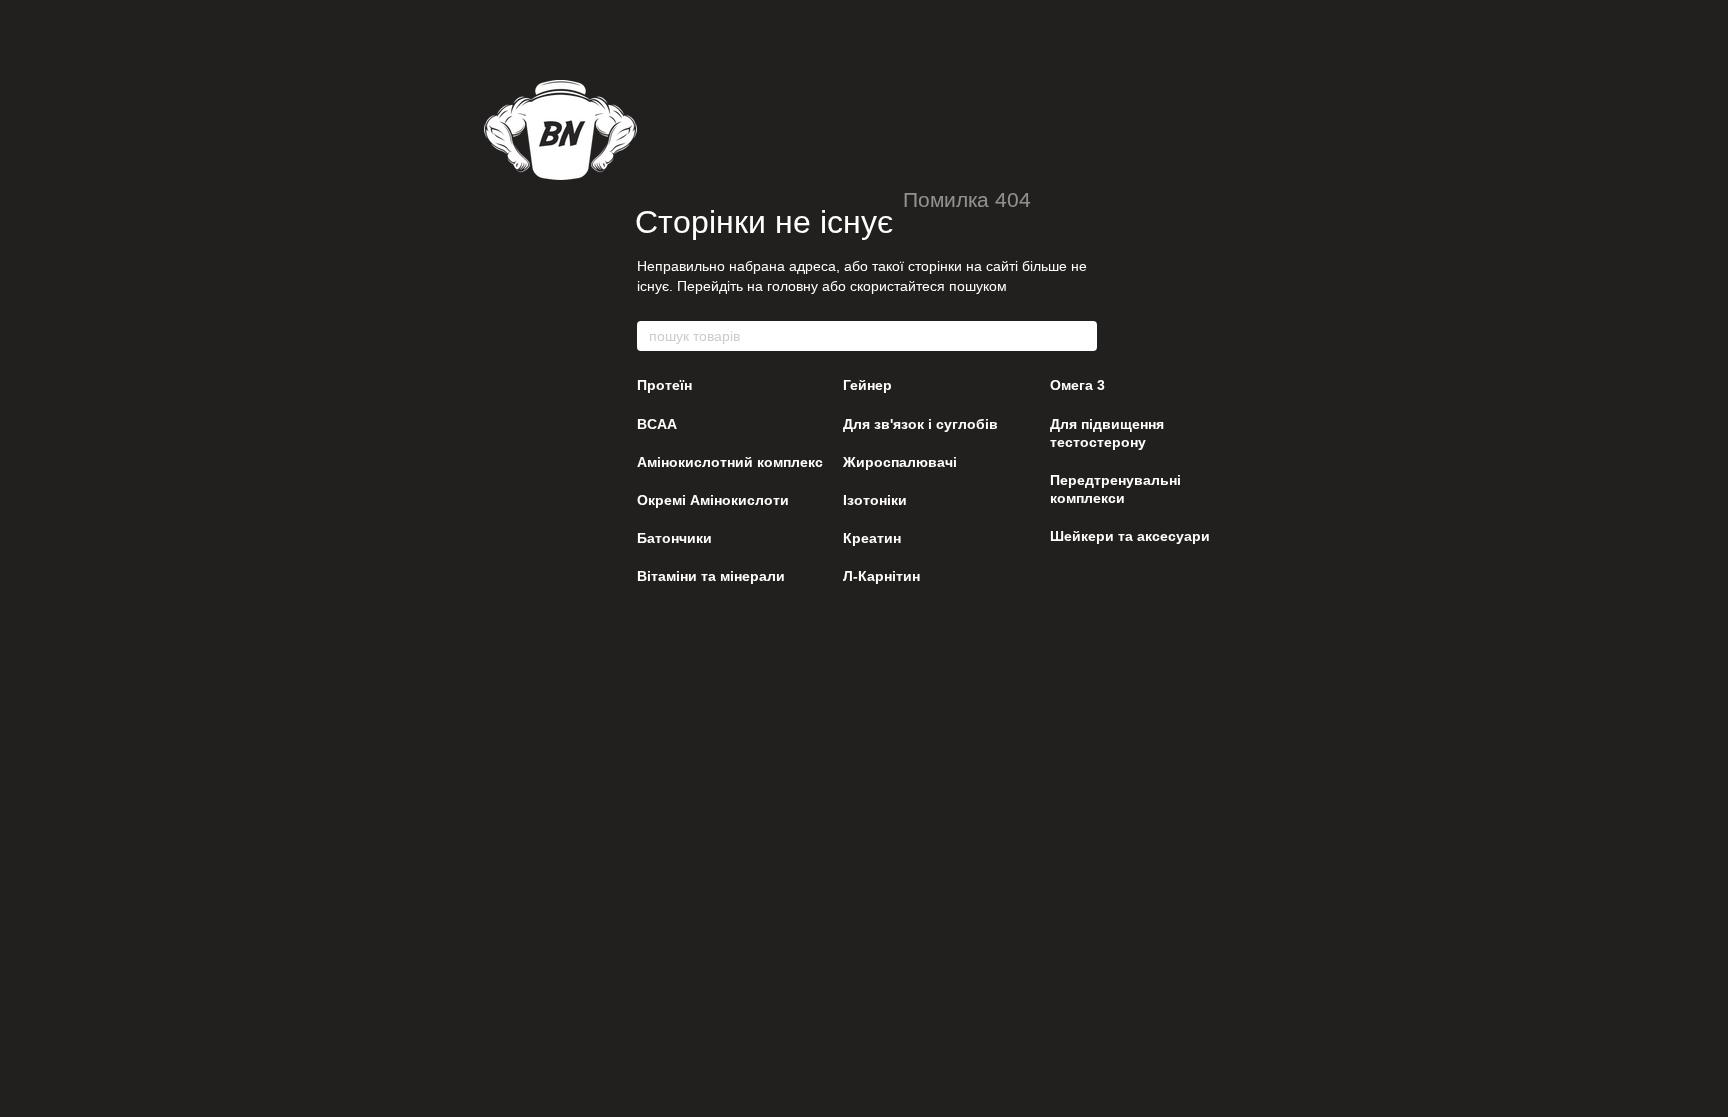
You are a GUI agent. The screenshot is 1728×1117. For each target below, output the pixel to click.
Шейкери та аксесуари (1130, 536)
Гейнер (867, 385)
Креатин (872, 538)
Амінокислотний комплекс (730, 462)
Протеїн (664, 385)
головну (792, 286)
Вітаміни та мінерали (711, 576)
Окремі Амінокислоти (713, 500)
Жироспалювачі (900, 462)
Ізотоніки (875, 500)
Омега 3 (1077, 385)
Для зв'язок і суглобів (920, 424)
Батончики (674, 538)
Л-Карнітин (881, 576)
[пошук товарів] (1081, 336)
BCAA (657, 424)
